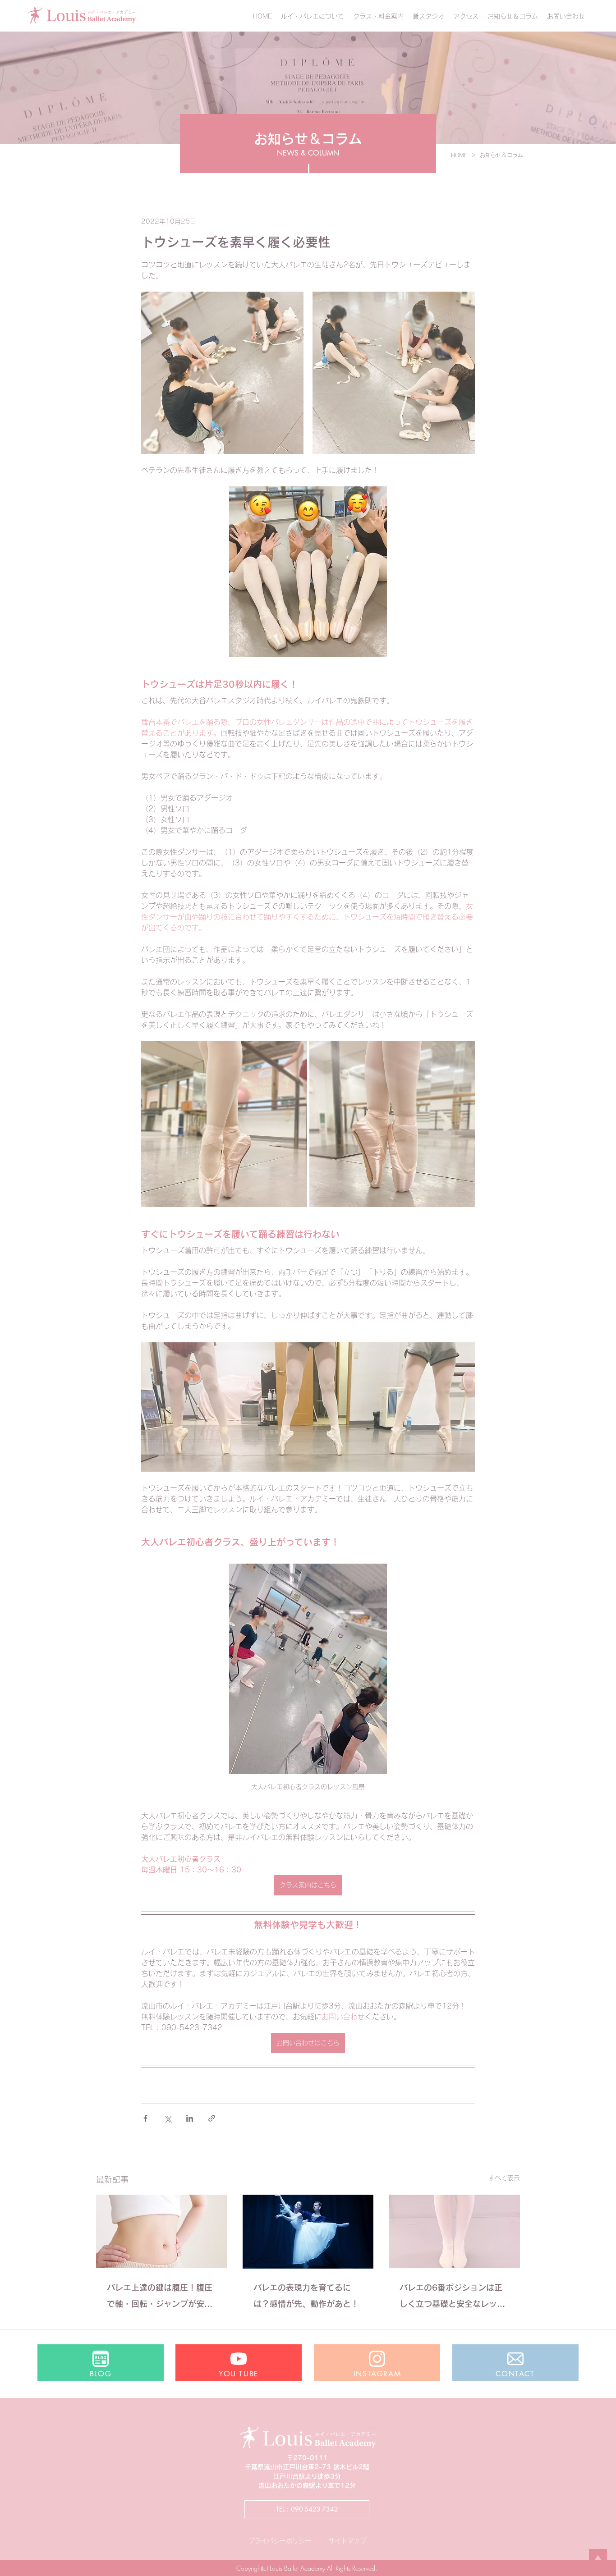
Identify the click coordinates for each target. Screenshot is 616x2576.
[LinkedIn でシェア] (190, 2118)
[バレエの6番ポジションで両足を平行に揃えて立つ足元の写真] (454, 2231)
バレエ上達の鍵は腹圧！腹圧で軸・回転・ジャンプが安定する (160, 2298)
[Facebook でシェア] (145, 2118)
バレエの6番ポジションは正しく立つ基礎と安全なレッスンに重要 (452, 2298)
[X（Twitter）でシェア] (168, 2118)
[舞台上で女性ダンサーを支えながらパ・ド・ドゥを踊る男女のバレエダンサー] (308, 2232)
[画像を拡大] (222, 373)
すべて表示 (504, 2178)
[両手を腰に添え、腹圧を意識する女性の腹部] (162, 2231)
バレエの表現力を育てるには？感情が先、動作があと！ (306, 2296)
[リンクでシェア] (212, 2118)
